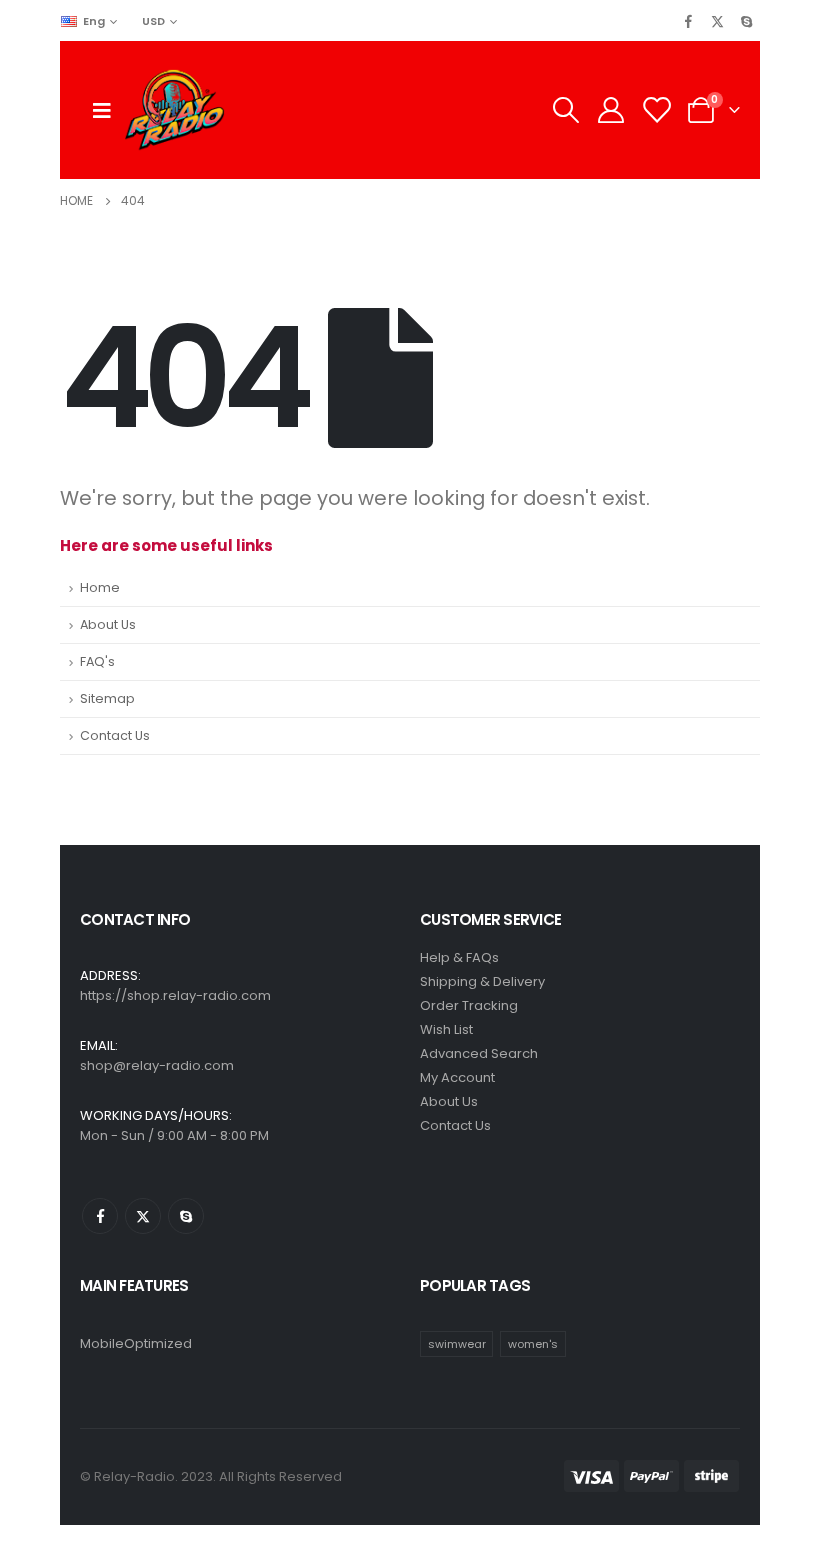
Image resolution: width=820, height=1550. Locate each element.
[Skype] (746, 21)
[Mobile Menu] (102, 110)
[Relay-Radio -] (174, 110)
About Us (108, 624)
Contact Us (115, 735)
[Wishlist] (656, 110)
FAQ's (97, 661)
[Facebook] (688, 21)
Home (100, 587)
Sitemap (107, 698)
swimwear (457, 1344)
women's (533, 1344)
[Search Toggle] (565, 110)
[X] (717, 21)
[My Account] (610, 110)
